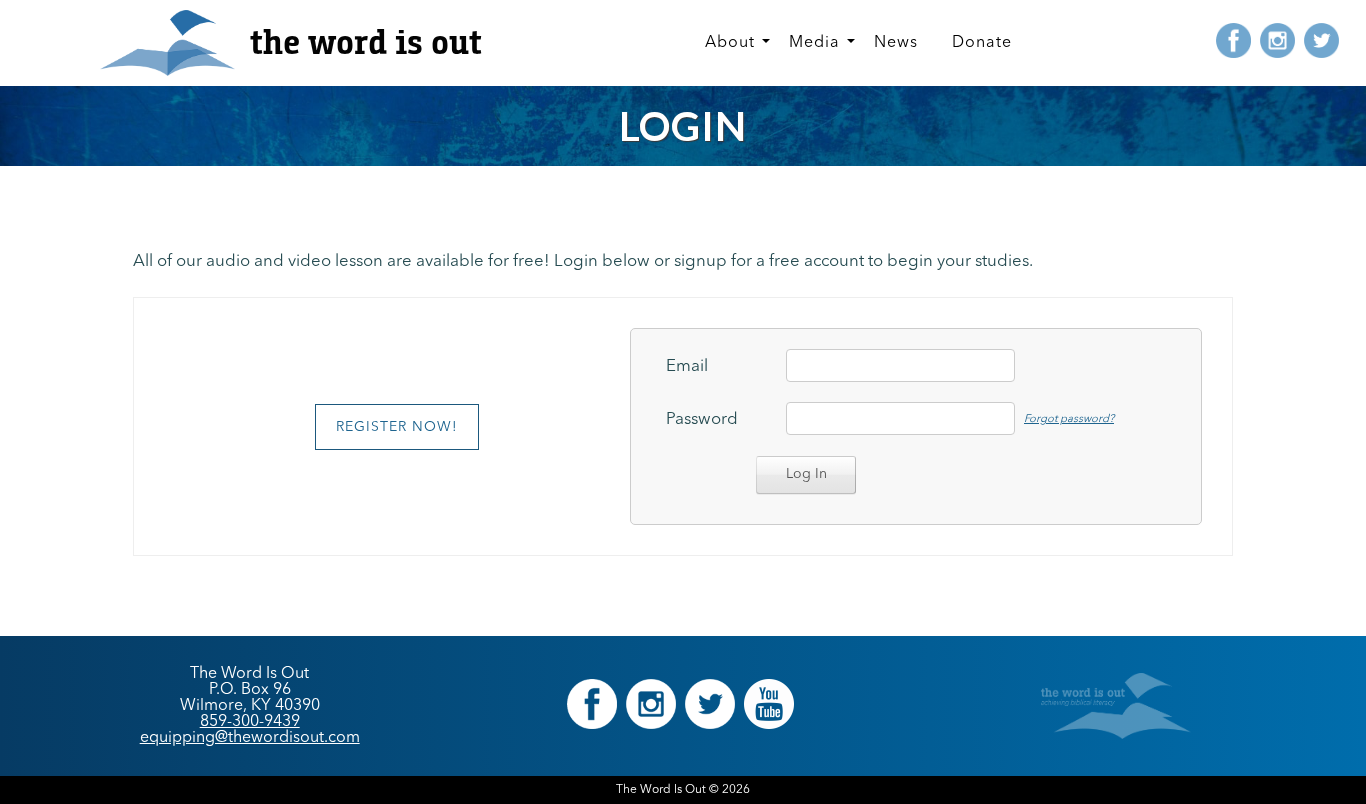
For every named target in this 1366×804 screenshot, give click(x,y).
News (896, 43)
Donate (982, 43)
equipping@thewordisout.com (250, 738)
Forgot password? (1069, 419)
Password (702, 419)
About (730, 43)
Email (687, 366)
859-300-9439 (250, 722)
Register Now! (397, 427)
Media (814, 43)
